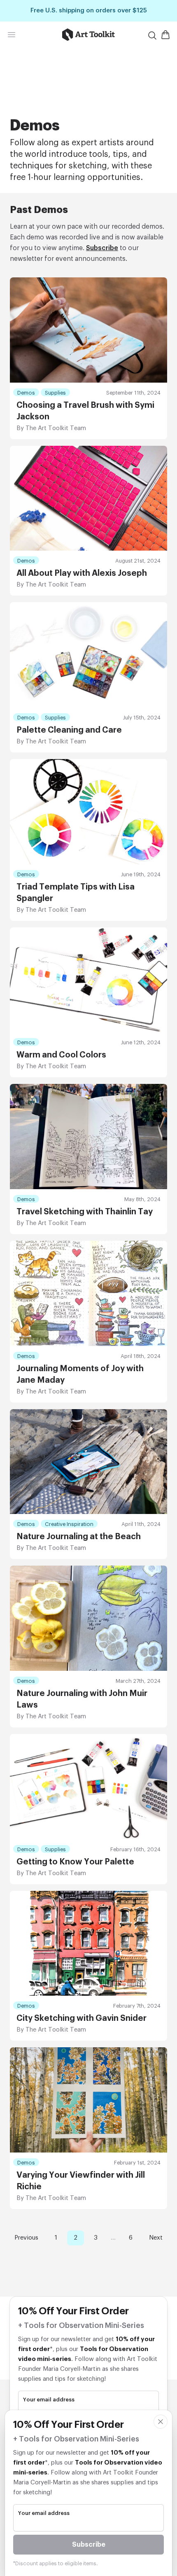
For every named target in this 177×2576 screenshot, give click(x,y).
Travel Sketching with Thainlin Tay (85, 1212)
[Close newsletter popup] (161, 2422)
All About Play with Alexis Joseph (82, 573)
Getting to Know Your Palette (75, 1862)
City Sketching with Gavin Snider (82, 2018)
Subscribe (102, 248)
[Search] (152, 35)
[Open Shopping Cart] (165, 35)
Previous (26, 2238)
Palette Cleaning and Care (69, 730)
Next (156, 2238)
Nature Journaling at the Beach (79, 1537)
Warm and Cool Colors (61, 1055)
